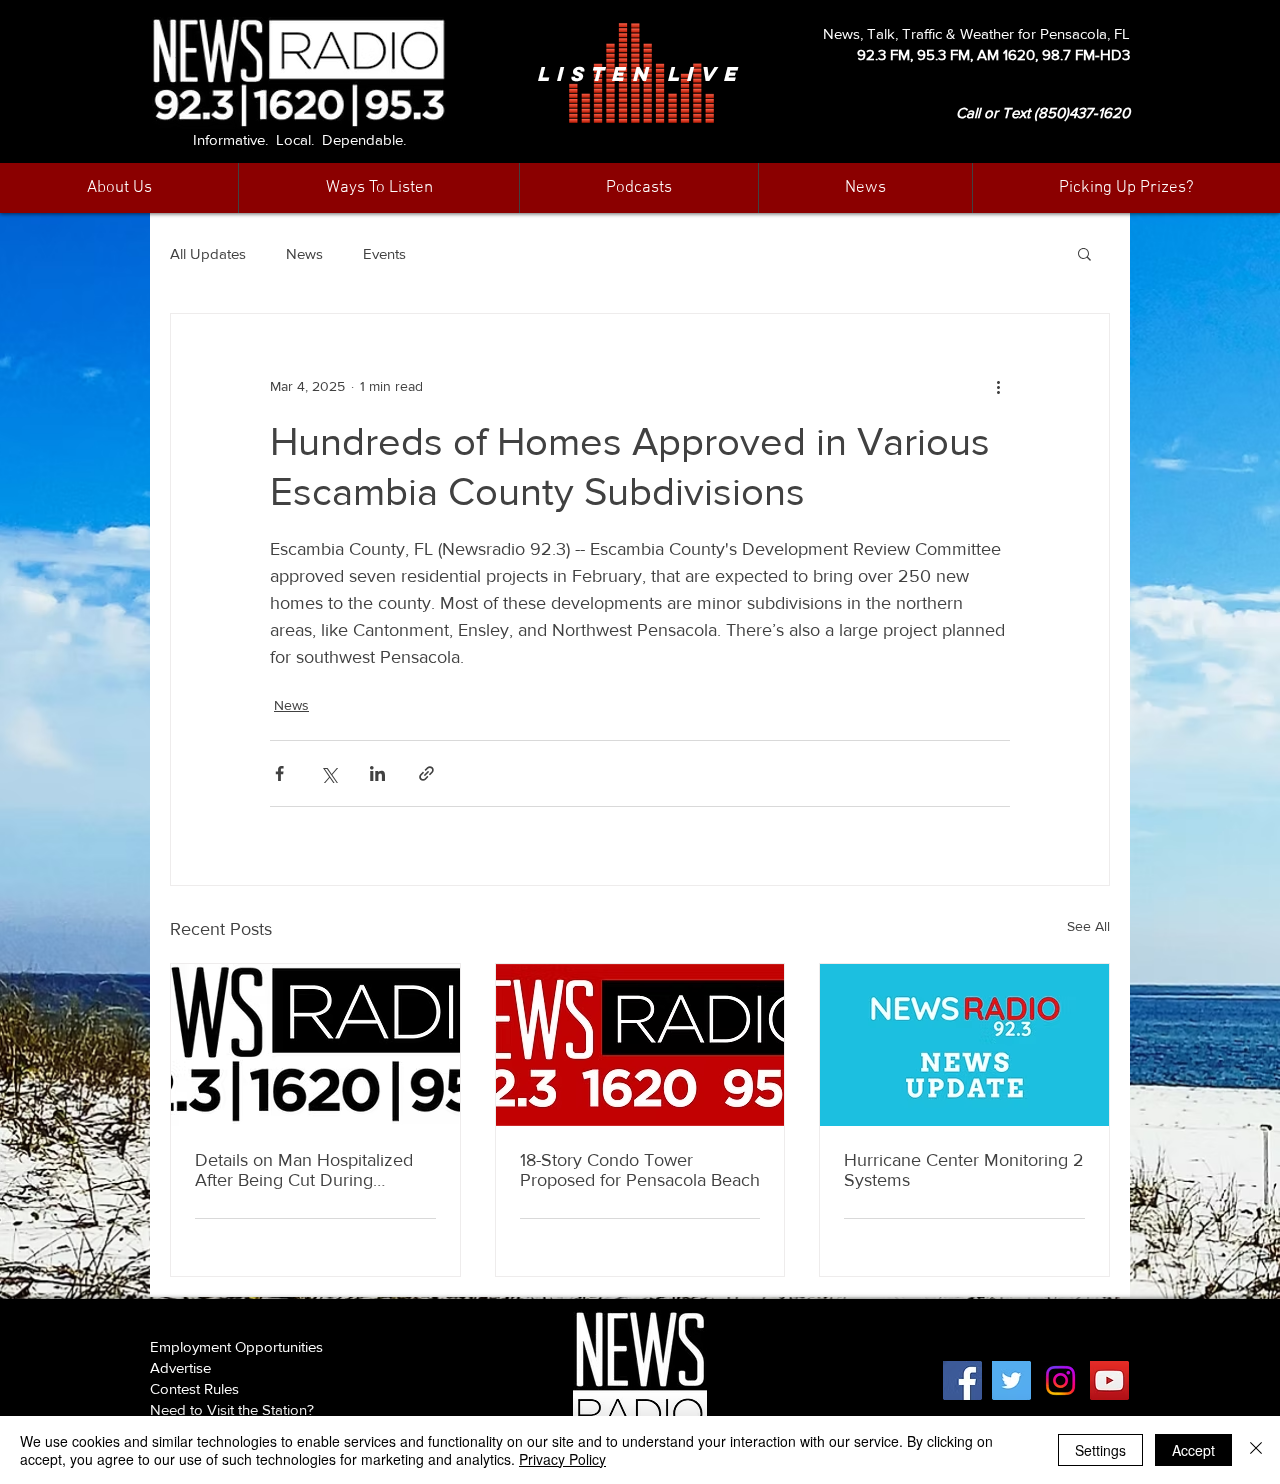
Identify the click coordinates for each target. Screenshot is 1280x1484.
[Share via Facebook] (279, 773)
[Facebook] (962, 1380)
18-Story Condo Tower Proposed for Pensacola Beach (640, 1170)
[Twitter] (1011, 1380)
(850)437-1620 (1082, 112)
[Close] (1256, 1450)
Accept (1193, 1450)
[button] (865, 188)
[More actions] (998, 386)
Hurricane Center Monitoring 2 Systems (964, 1170)
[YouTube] (1109, 1380)
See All (1088, 926)
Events (384, 253)
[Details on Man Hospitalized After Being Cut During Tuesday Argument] (315, 1045)
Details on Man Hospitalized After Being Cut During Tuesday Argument (304, 1170)
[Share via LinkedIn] (377, 773)
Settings (1100, 1450)
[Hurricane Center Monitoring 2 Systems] (964, 1045)
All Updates (208, 253)
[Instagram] (1060, 1380)
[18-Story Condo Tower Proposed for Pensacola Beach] (640, 1045)
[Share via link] (426, 773)
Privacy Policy (562, 1459)
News (304, 253)
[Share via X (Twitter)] (328, 773)
